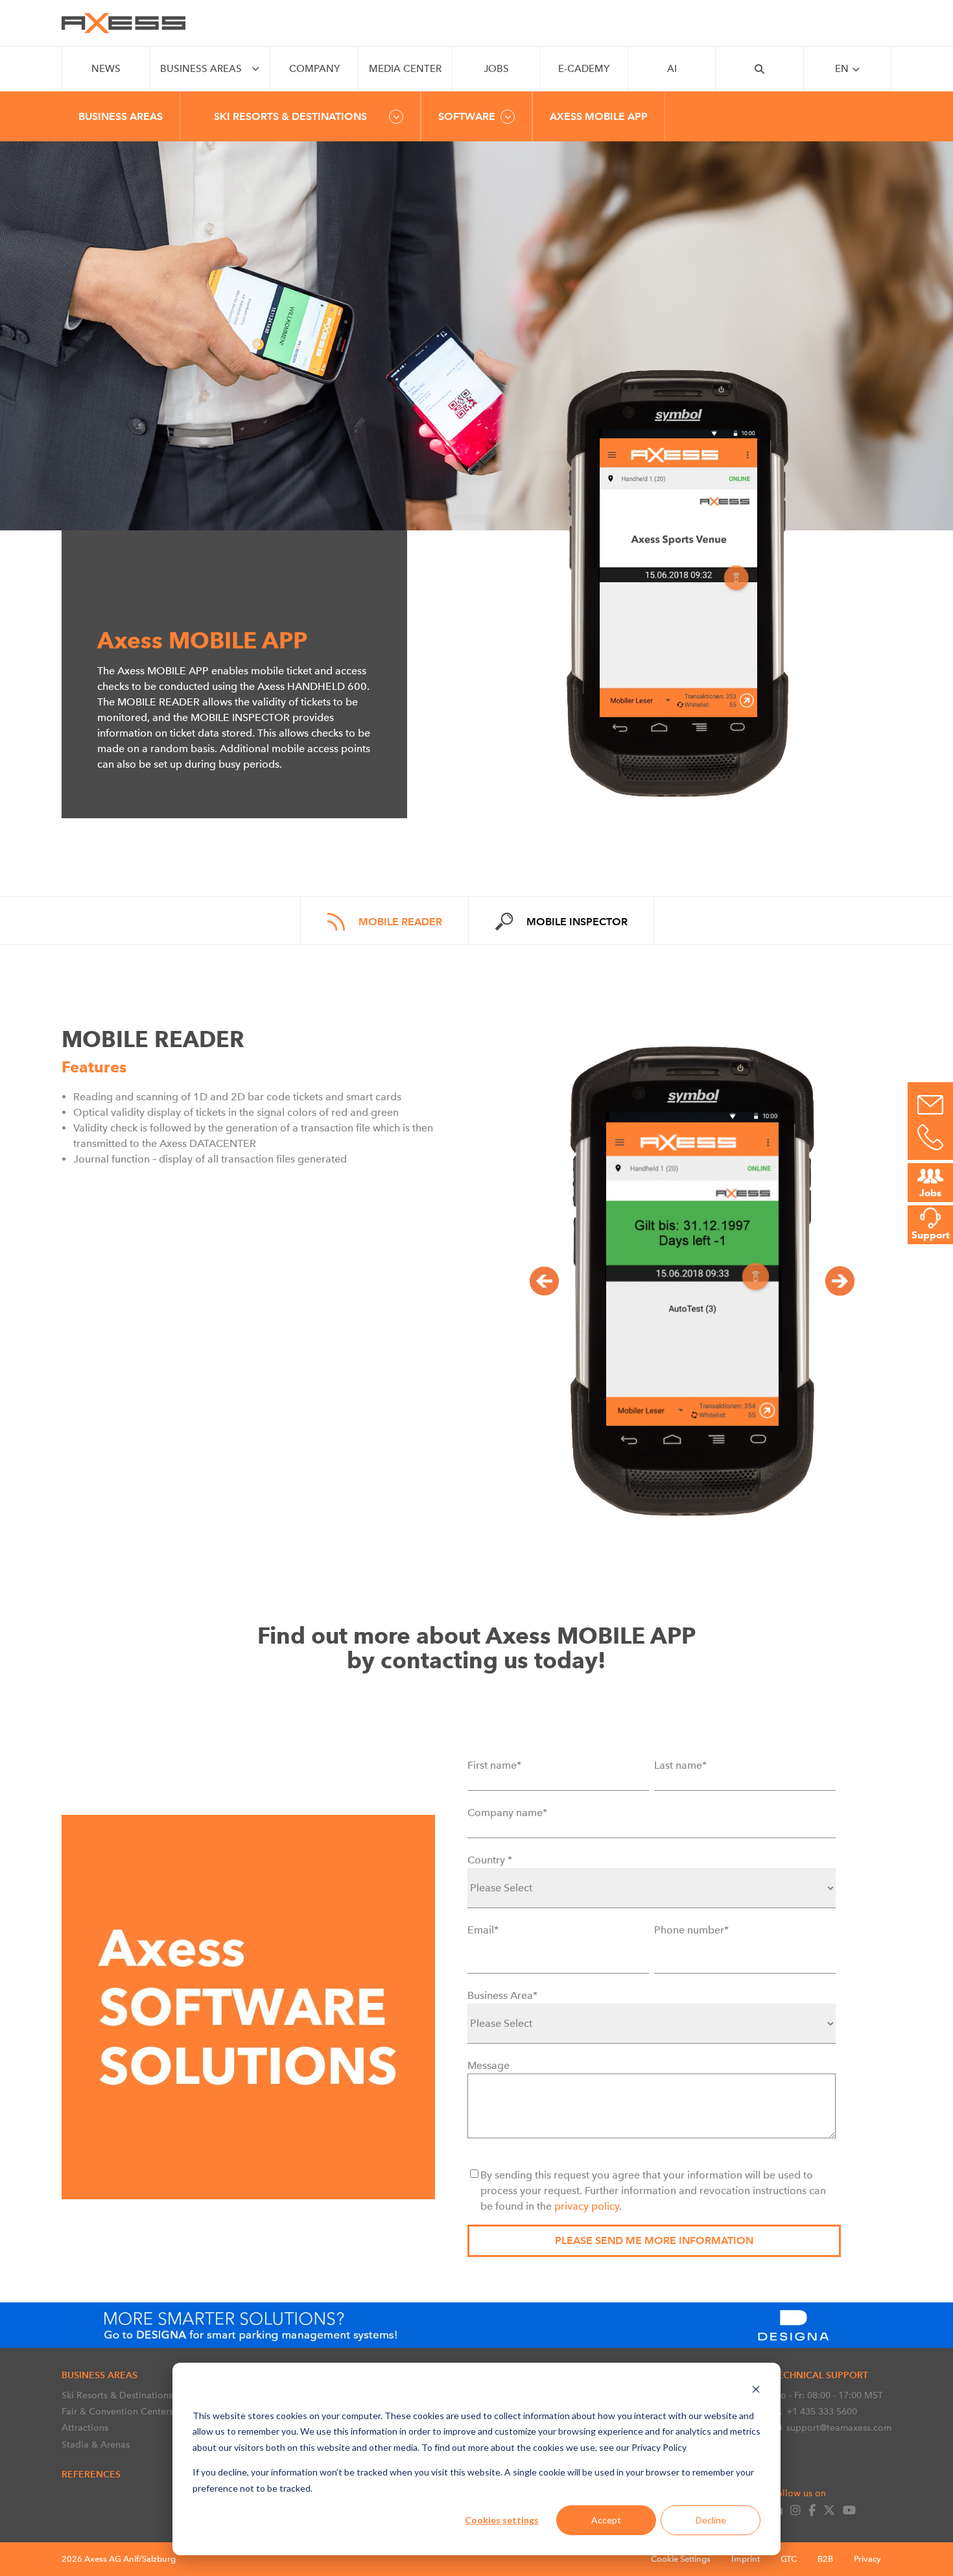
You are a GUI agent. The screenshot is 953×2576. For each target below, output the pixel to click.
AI (672, 69)
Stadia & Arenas (96, 2444)
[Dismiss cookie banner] (756, 2391)
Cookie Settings (681, 2559)
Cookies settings (502, 2520)
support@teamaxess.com (839, 2428)
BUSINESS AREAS (201, 69)
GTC (789, 2559)
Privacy (867, 2559)
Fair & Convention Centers (117, 2411)
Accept (606, 2520)
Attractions (85, 2428)
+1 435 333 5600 (822, 2411)
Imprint (746, 2559)
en (842, 69)
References (91, 2474)
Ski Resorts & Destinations (117, 2395)
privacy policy (587, 2206)
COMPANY (314, 69)
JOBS (496, 69)
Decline (711, 2520)
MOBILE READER (400, 922)
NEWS (106, 69)
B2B (825, 2559)
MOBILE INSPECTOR (577, 922)
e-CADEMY (584, 69)
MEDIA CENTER (405, 69)
